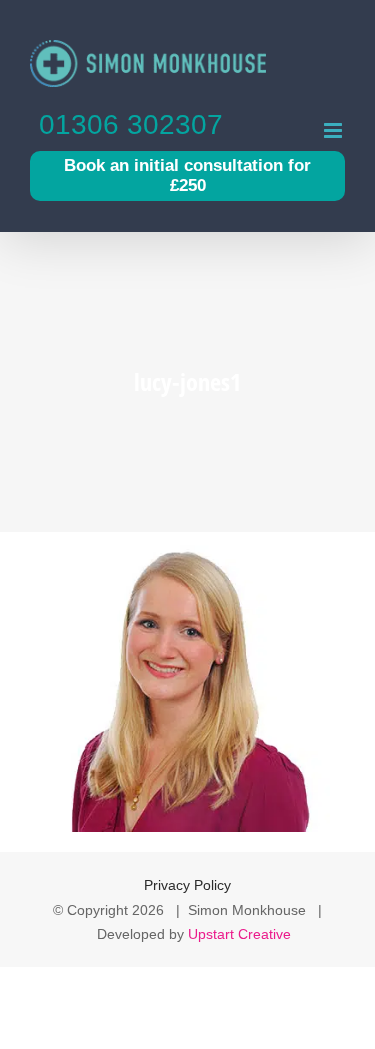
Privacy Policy (187, 885)
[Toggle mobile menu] (334, 130)
